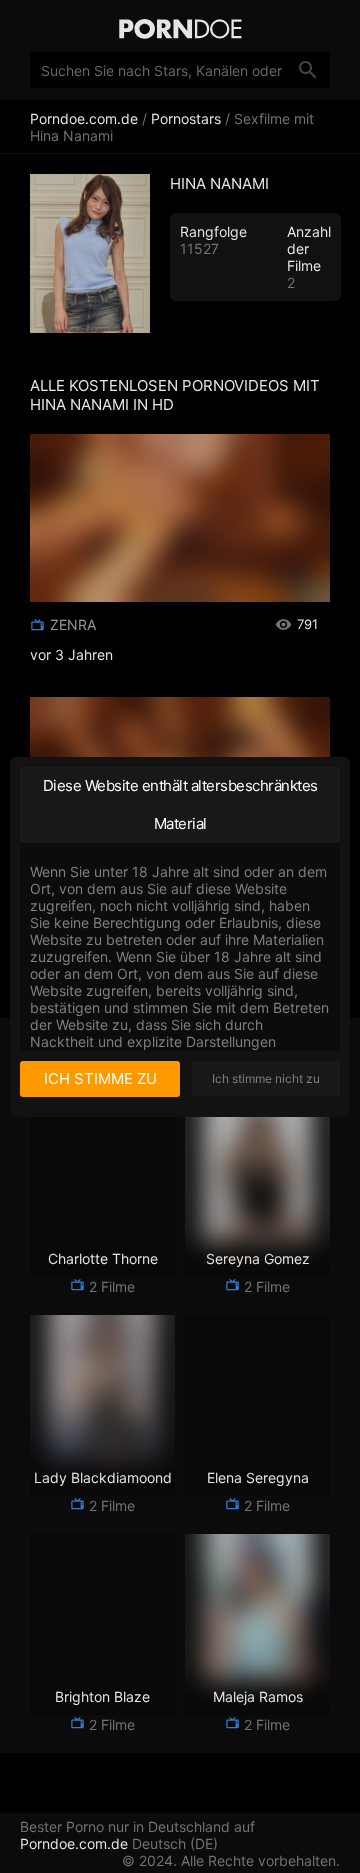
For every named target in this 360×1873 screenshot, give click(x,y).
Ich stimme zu (100, 1078)
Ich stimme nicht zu (266, 1078)
